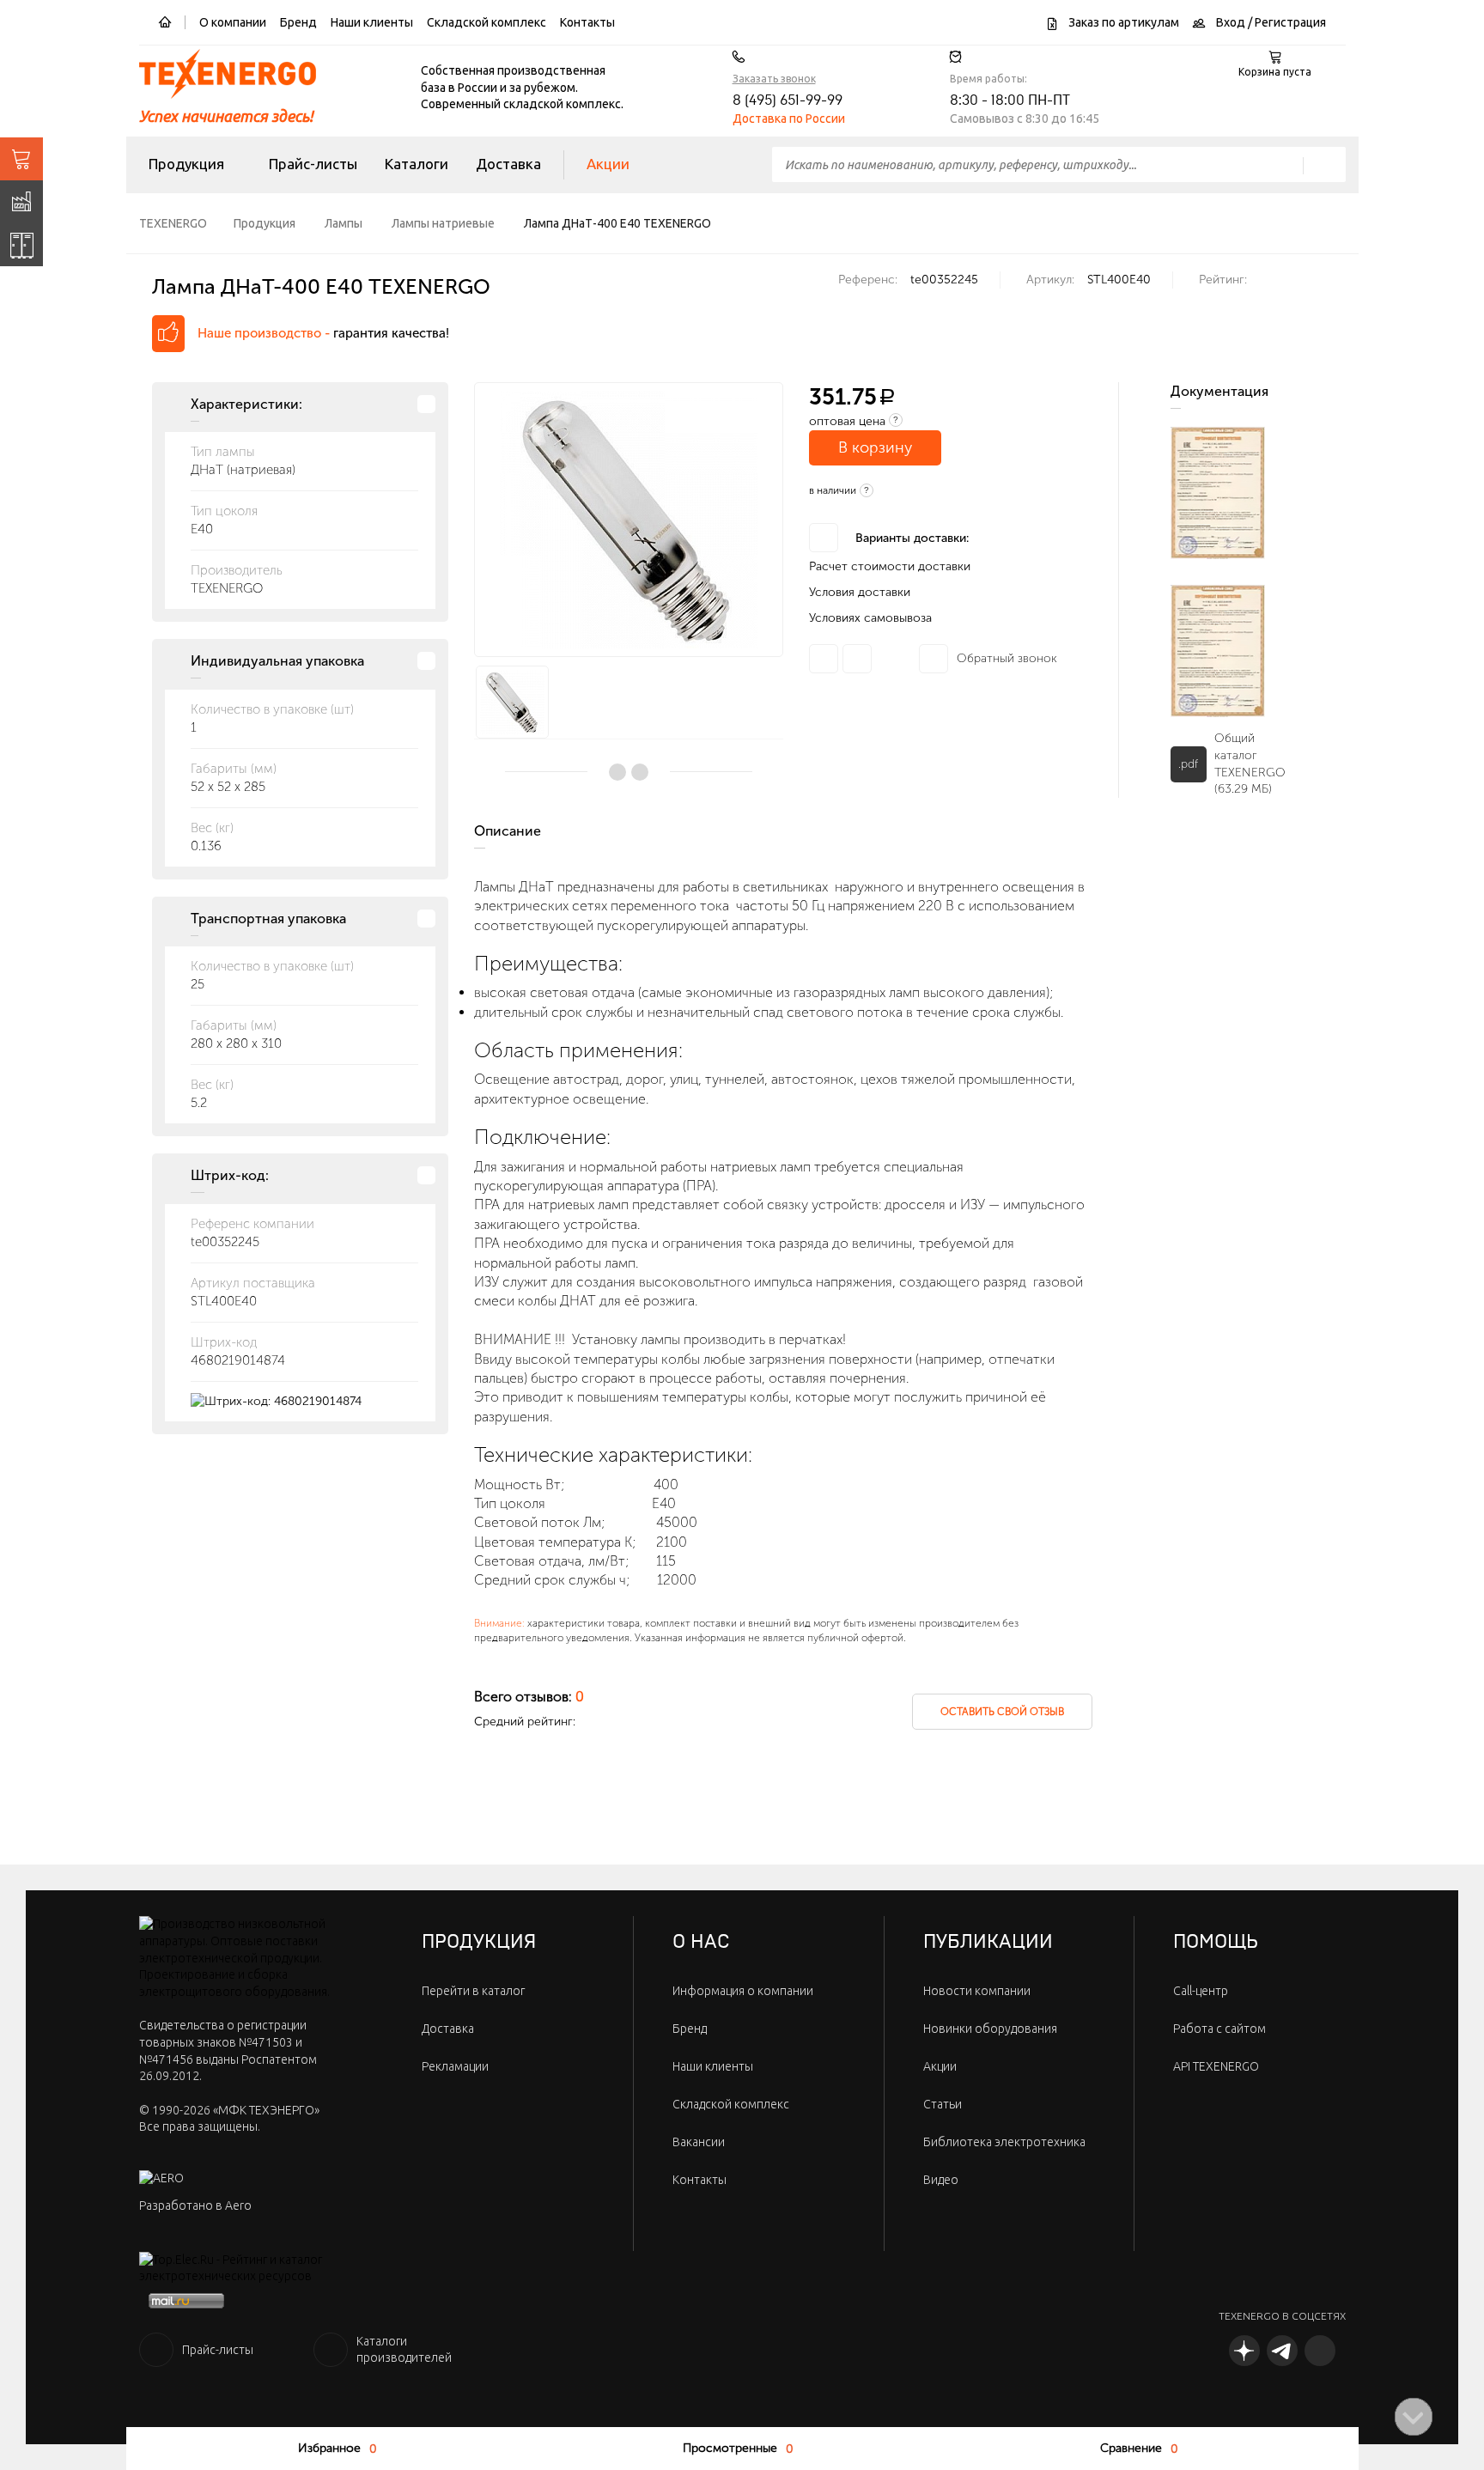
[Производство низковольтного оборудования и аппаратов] (21, 202)
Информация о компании (743, 1991)
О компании (233, 22)
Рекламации (455, 2066)
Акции (608, 164)
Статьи (943, 2104)
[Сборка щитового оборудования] (21, 245)
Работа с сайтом (1219, 2029)
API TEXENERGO (1216, 2066)
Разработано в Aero (195, 2205)
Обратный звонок (1007, 658)
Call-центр (1201, 1991)
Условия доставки (860, 592)
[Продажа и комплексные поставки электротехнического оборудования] (21, 159)
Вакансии (699, 2142)
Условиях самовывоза (870, 618)
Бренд (298, 22)
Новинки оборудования (990, 2029)
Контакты (587, 22)
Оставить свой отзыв (1002, 1712)
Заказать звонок (774, 79)
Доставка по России (789, 119)
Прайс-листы (313, 164)
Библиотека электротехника (1004, 2142)
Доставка (508, 164)
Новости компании (977, 1991)
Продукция (186, 164)
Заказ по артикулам (1122, 22)
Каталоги (417, 164)
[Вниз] (1414, 2417)
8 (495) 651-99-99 (788, 100)
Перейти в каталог (473, 1991)
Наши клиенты (372, 22)
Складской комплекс (487, 22)
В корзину (875, 447)
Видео (941, 2180)
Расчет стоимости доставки (890, 566)
